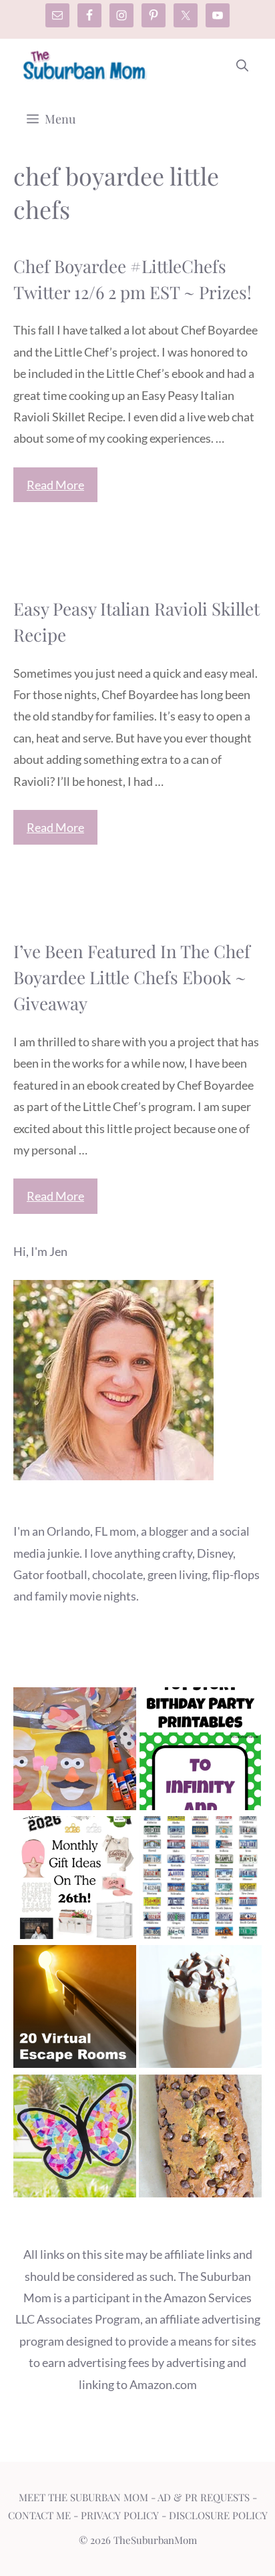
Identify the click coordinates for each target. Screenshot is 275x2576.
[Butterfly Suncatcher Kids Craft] (75, 2139)
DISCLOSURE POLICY (218, 2515)
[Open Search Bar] (242, 65)
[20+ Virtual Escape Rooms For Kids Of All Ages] (75, 2009)
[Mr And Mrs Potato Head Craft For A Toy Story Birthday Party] (75, 1752)
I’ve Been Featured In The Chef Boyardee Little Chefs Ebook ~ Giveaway (132, 977)
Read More (55, 485)
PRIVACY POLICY (120, 2515)
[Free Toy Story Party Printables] (200, 1752)
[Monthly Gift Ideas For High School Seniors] (75, 1881)
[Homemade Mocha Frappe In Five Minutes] (200, 2009)
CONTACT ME (39, 2515)
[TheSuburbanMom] (85, 65)
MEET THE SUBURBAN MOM (83, 2497)
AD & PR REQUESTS (204, 2497)
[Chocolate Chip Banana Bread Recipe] (200, 2139)
